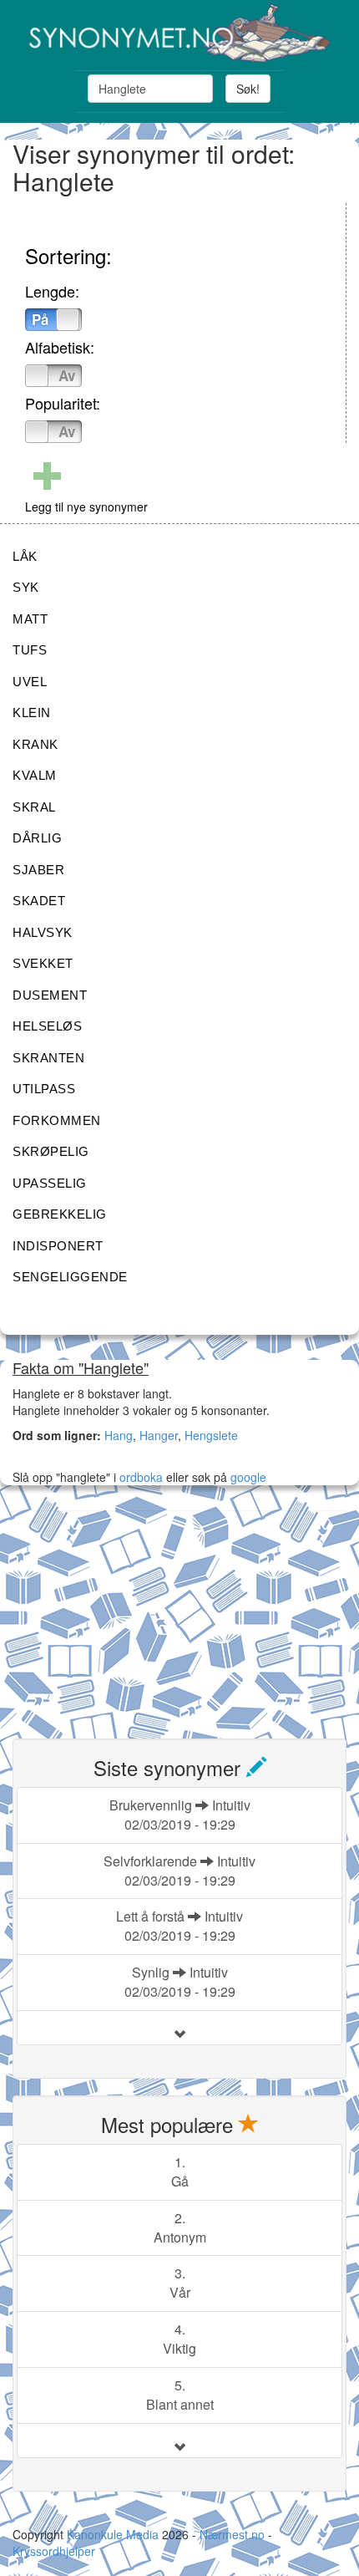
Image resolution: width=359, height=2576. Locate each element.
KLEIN (32, 713)
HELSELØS (47, 1026)
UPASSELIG (50, 1183)
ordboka (139, 1477)
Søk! (248, 89)
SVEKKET (43, 963)
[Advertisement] (138, 1615)
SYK (26, 587)
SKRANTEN (48, 1058)
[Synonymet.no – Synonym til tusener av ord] (179, 33)
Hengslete (211, 1435)
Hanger (159, 1435)
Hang (119, 1435)
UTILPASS (44, 1089)
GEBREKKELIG (60, 1214)
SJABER (38, 870)
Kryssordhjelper (54, 2551)
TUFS (30, 650)
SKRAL (34, 807)
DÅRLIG (37, 838)
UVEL (30, 682)
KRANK (35, 744)
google (248, 1477)
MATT (30, 619)
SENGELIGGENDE (70, 1277)
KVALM (35, 775)
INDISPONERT (58, 1246)
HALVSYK (43, 932)
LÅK (25, 556)
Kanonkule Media (114, 2534)
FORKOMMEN (57, 1120)
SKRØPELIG (51, 1151)
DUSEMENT (50, 995)
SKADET (39, 901)
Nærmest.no (232, 2534)
